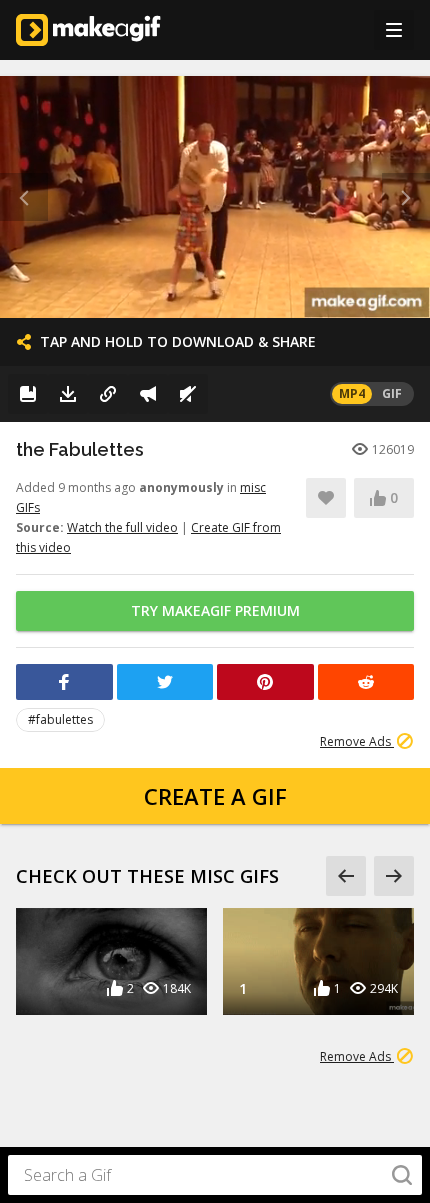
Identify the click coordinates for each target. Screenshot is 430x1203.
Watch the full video (122, 527)
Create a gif (215, 796)
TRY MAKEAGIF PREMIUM (215, 610)
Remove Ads (357, 741)
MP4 (352, 393)
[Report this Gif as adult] (148, 394)
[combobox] (215, 1175)
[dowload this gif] (68, 394)
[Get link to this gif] (108, 394)
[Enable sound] (188, 394)
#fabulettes (60, 719)
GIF (392, 393)
